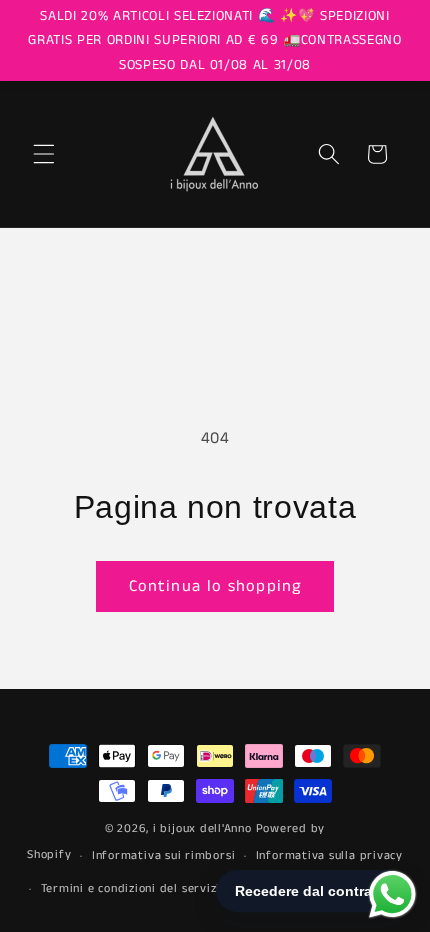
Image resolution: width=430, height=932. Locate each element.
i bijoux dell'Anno (204, 828)
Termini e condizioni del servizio (134, 888)
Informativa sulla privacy (329, 855)
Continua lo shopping (215, 586)
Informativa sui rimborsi (163, 855)
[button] (44, 154)
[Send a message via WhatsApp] (392, 894)
